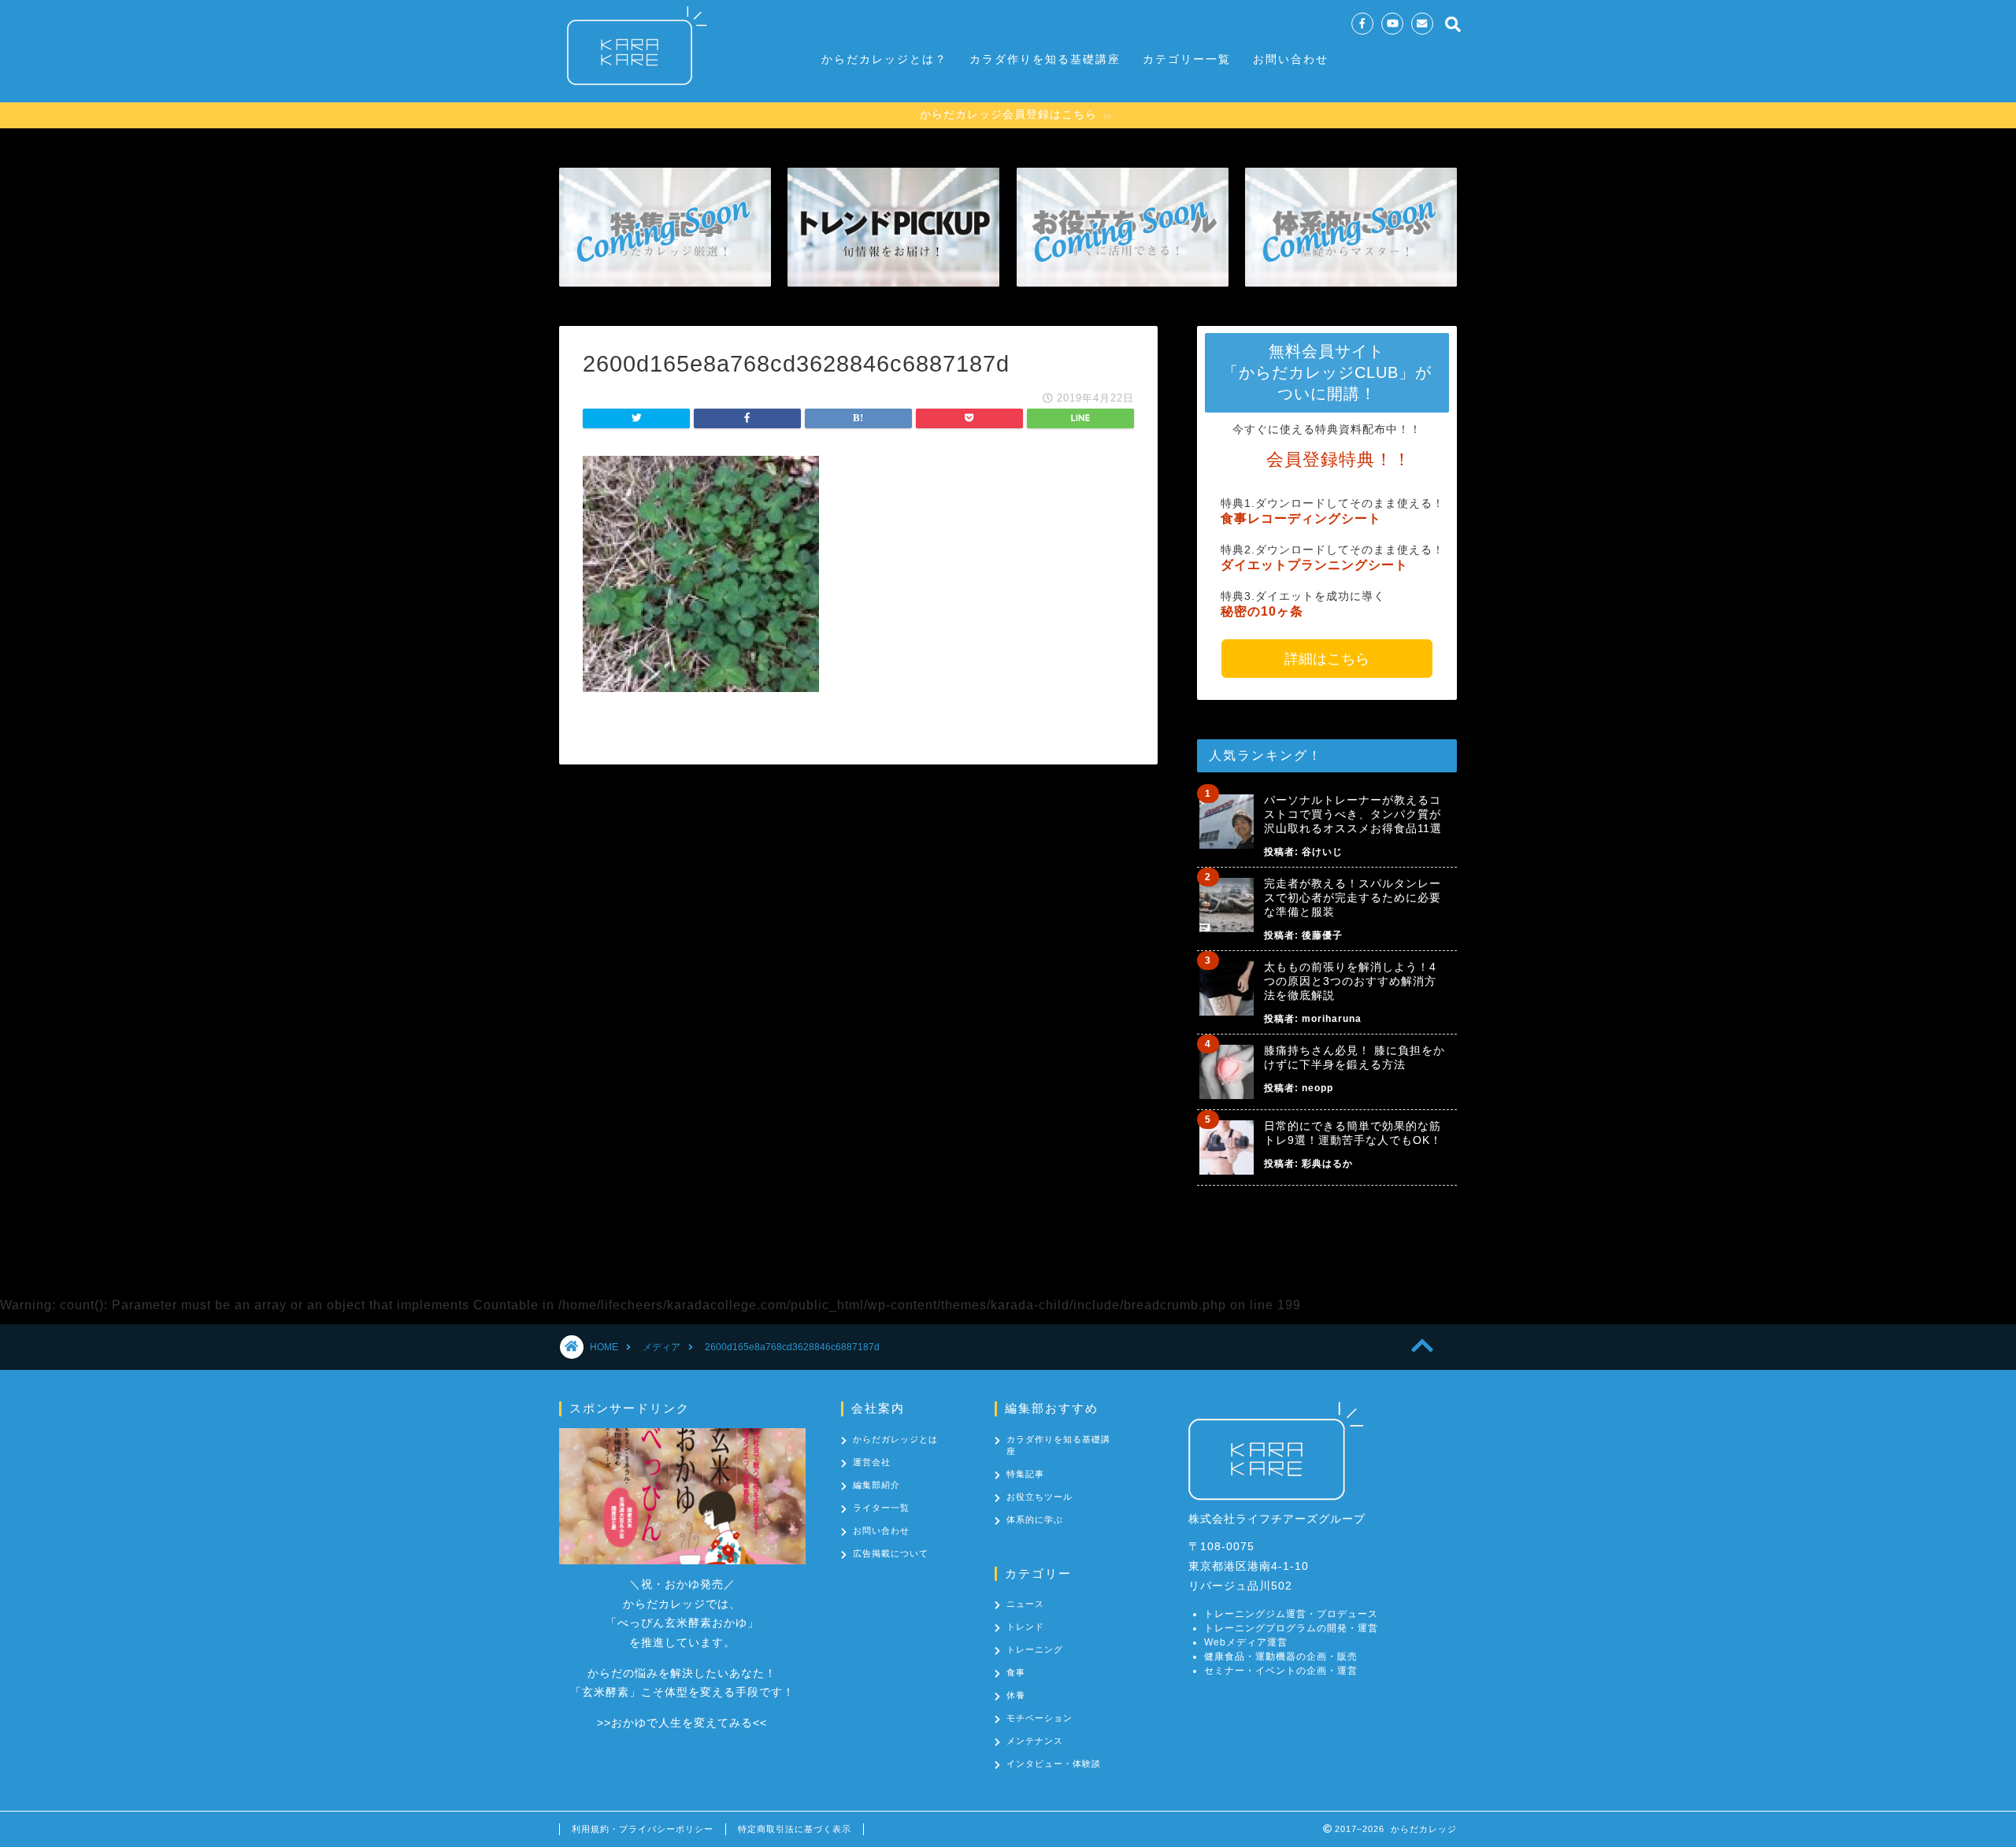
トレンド (1025, 1627)
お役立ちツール (1039, 1497)
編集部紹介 (876, 1485)
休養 (1016, 1695)
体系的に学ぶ (1035, 1519)
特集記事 (1025, 1474)
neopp (1317, 1088)
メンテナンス (1035, 1741)
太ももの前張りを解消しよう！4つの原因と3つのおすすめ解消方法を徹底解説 (1350, 981)
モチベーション (1039, 1718)
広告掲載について (891, 1553)
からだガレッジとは (895, 1439)
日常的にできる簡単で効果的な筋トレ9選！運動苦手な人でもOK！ (1353, 1133)
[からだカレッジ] (630, 93)
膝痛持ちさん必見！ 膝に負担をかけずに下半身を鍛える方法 (1354, 1057)
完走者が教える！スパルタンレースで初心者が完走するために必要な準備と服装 (1353, 898)
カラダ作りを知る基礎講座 (1045, 59)
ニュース (1025, 1604)
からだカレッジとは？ (884, 59)
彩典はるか (1327, 1164)
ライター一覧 (881, 1508)
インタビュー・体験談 (1054, 1764)
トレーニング (1035, 1649)
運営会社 (872, 1462)
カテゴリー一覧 (1187, 59)
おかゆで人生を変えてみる (682, 1723)
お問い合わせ (1291, 59)
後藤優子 (1322, 935)
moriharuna (1332, 1019)
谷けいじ (1322, 852)
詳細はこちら (1327, 659)
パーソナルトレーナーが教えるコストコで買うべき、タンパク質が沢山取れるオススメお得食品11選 (1353, 814)
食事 (1016, 1672)
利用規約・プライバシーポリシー (643, 1829)
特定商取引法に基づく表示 (795, 1829)
